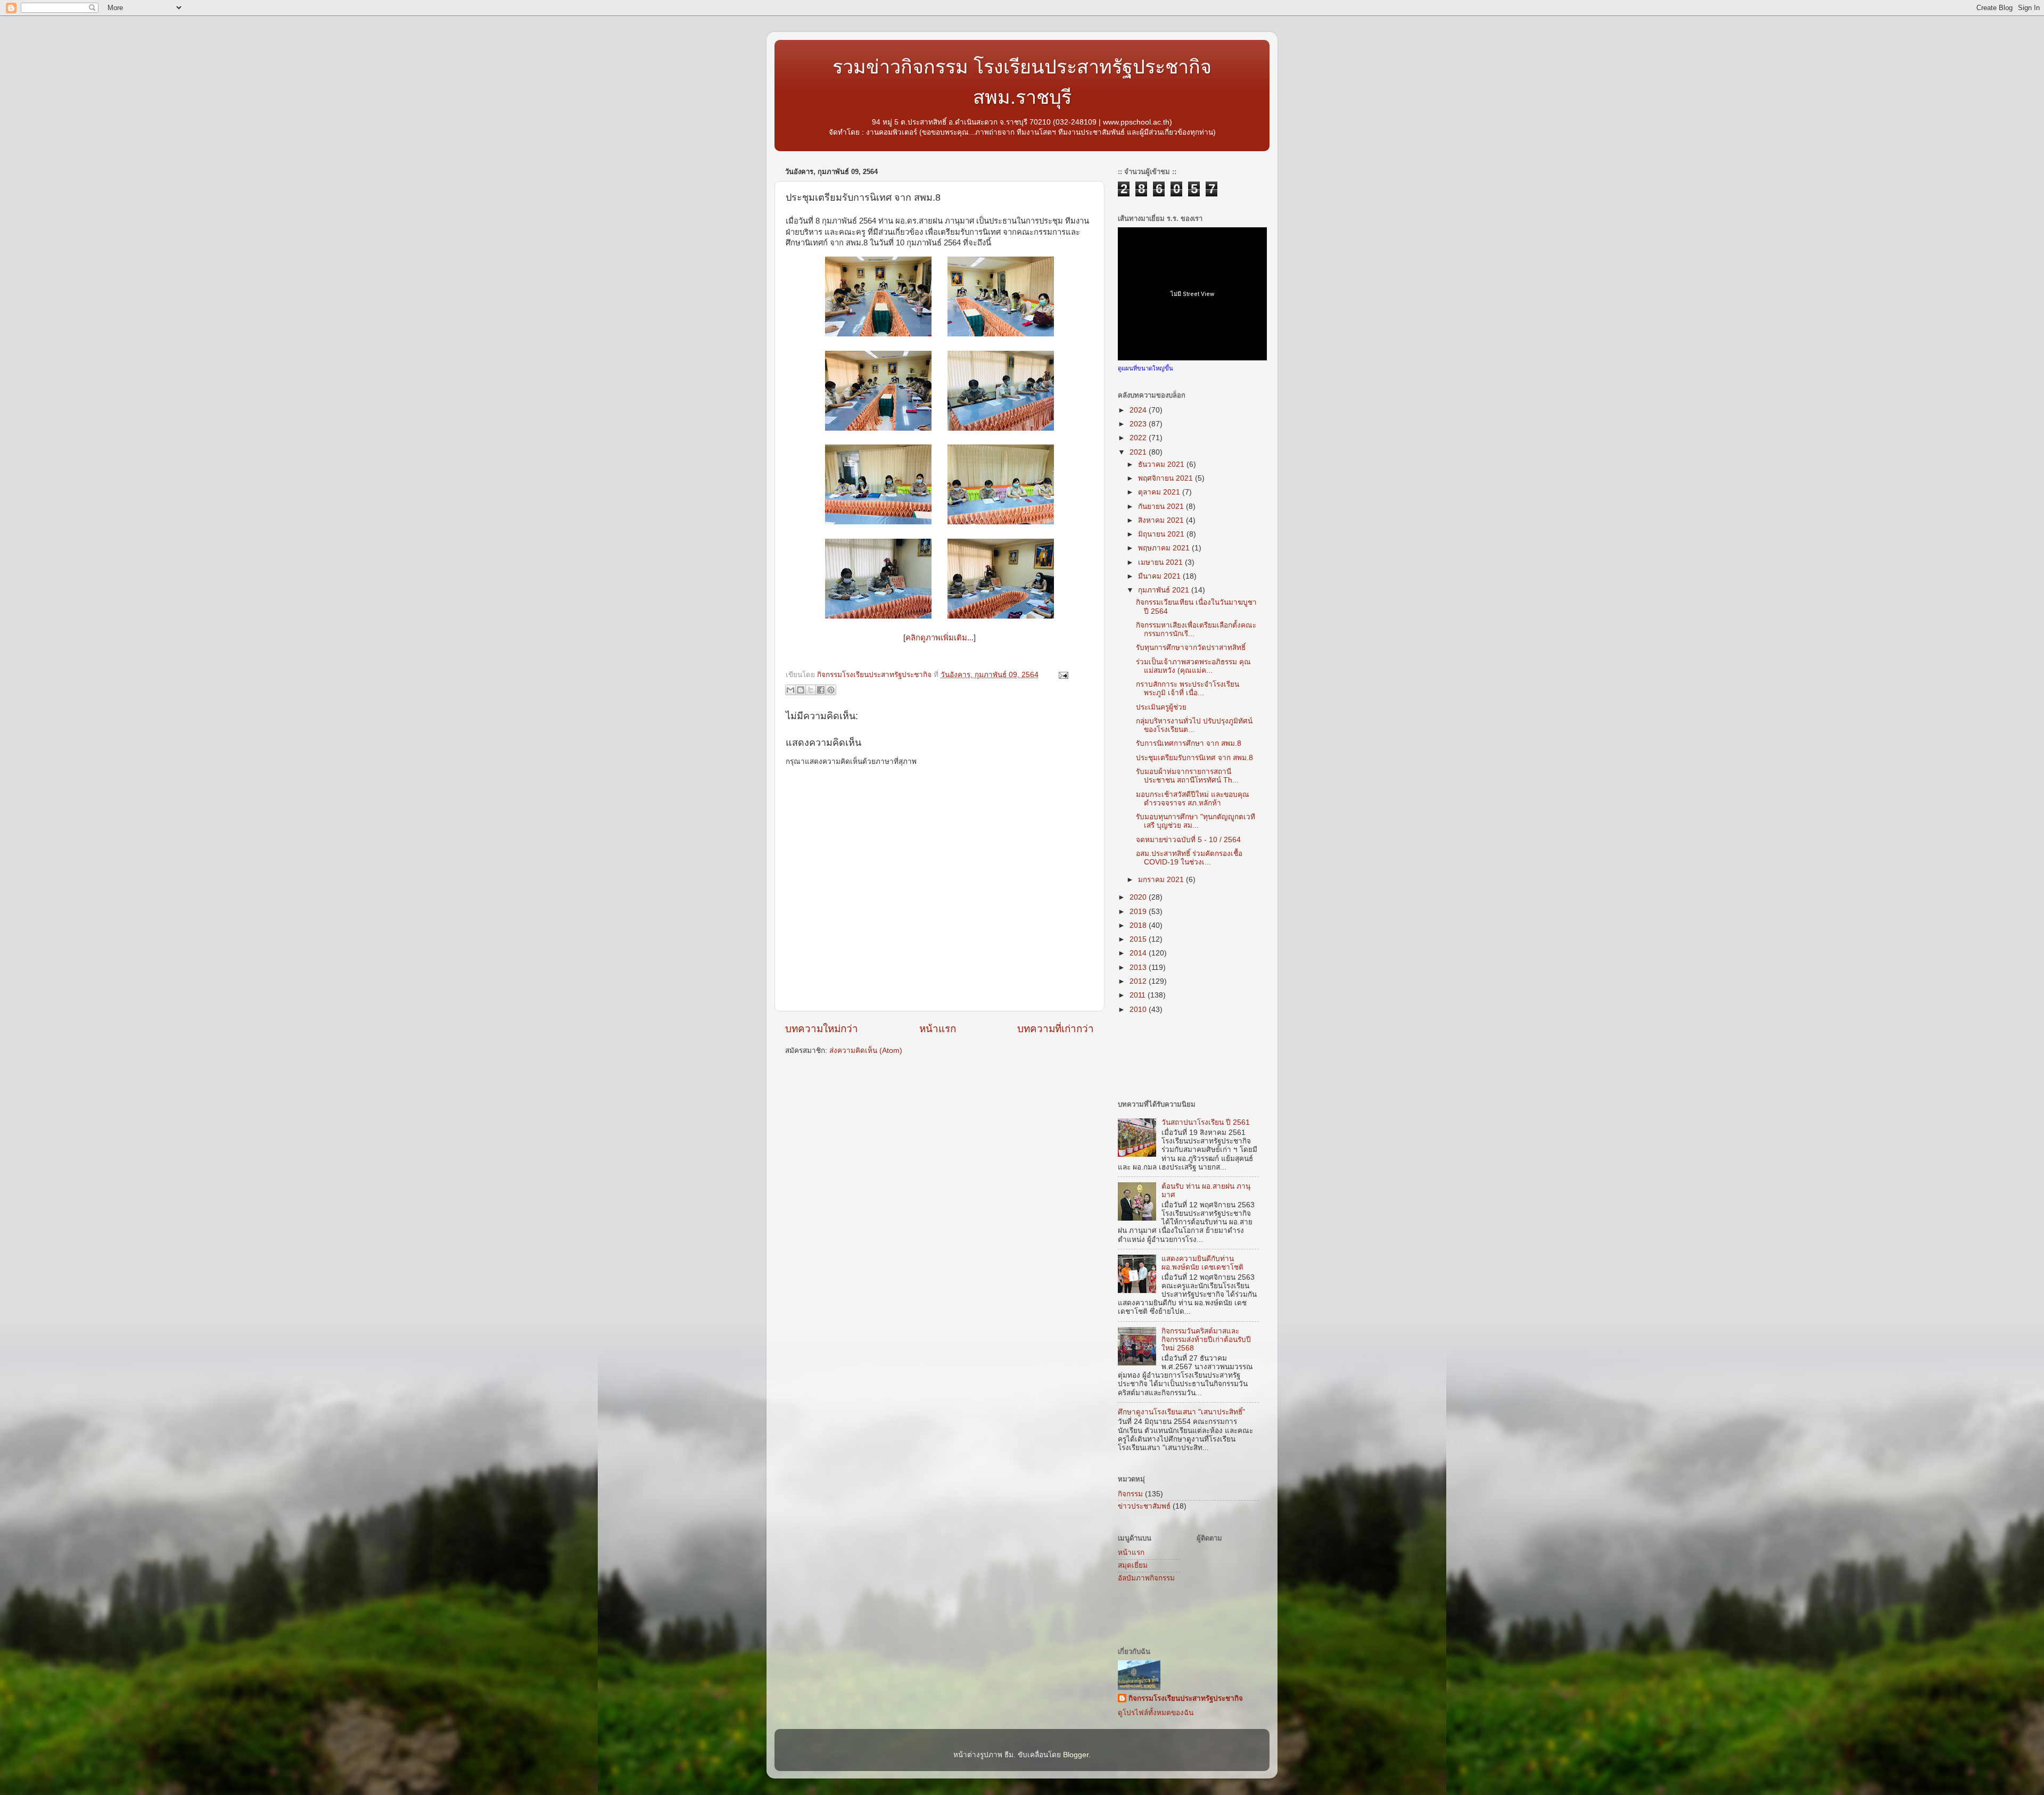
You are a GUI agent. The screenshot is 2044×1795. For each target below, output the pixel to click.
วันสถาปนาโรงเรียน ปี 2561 (1206, 1122)
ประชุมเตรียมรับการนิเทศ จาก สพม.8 (1194, 758)
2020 (1139, 897)
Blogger (1076, 1755)
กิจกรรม (1130, 1494)
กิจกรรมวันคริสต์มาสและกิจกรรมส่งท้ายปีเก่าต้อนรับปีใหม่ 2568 (1206, 1340)
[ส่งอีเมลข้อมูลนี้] (790, 690)
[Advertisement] (910, 1088)
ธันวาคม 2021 (1162, 464)
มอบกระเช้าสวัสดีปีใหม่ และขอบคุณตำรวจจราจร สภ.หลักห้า (1193, 799)
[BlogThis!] (801, 690)
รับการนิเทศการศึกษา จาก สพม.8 (1189, 743)
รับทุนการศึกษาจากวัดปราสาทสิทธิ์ (1191, 648)
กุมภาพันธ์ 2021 (1165, 590)
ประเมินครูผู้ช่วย (1161, 707)
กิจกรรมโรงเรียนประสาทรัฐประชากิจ (1186, 1698)
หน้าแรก (938, 1029)
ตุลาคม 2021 (1160, 492)
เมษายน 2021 (1161, 562)
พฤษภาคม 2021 (1165, 548)
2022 (1139, 438)
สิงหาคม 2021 (1162, 520)
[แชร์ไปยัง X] (811, 690)
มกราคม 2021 (1162, 880)
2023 (1139, 424)
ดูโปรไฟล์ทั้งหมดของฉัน (1156, 1713)
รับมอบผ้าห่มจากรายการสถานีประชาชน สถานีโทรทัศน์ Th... (1187, 776)
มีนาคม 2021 (1160, 576)
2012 (1139, 981)
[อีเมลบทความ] (1062, 675)
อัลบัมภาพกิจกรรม (1146, 1578)
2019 (1139, 912)
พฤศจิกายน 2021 (1167, 478)
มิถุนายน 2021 (1162, 534)
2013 (1139, 968)
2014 (1139, 953)
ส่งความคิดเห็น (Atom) (866, 1051)
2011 (1139, 995)
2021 (1139, 452)
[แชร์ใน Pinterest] (831, 690)
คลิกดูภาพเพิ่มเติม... (939, 638)
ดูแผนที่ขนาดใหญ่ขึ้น (1145, 368)
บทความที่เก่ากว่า (1056, 1029)
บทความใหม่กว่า (822, 1029)
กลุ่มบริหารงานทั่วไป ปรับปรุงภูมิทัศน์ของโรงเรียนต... (1194, 725)
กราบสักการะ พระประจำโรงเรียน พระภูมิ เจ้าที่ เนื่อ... (1188, 689)
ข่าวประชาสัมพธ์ (1144, 1506)
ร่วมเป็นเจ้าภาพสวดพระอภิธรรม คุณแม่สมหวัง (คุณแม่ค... (1193, 666)
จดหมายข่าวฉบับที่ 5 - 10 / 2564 (1188, 840)
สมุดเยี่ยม (1133, 1565)
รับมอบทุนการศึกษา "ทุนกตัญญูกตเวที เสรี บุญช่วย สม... (1196, 821)
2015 (1139, 939)
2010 (1139, 1010)
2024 (1139, 410)
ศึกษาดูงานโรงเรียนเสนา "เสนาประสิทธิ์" (1181, 1412)
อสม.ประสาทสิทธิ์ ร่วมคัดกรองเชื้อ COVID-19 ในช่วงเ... (1189, 858)
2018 (1139, 925)
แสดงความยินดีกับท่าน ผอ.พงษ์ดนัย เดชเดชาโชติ (1202, 1263)
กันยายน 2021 (1162, 507)
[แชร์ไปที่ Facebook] (821, 690)
